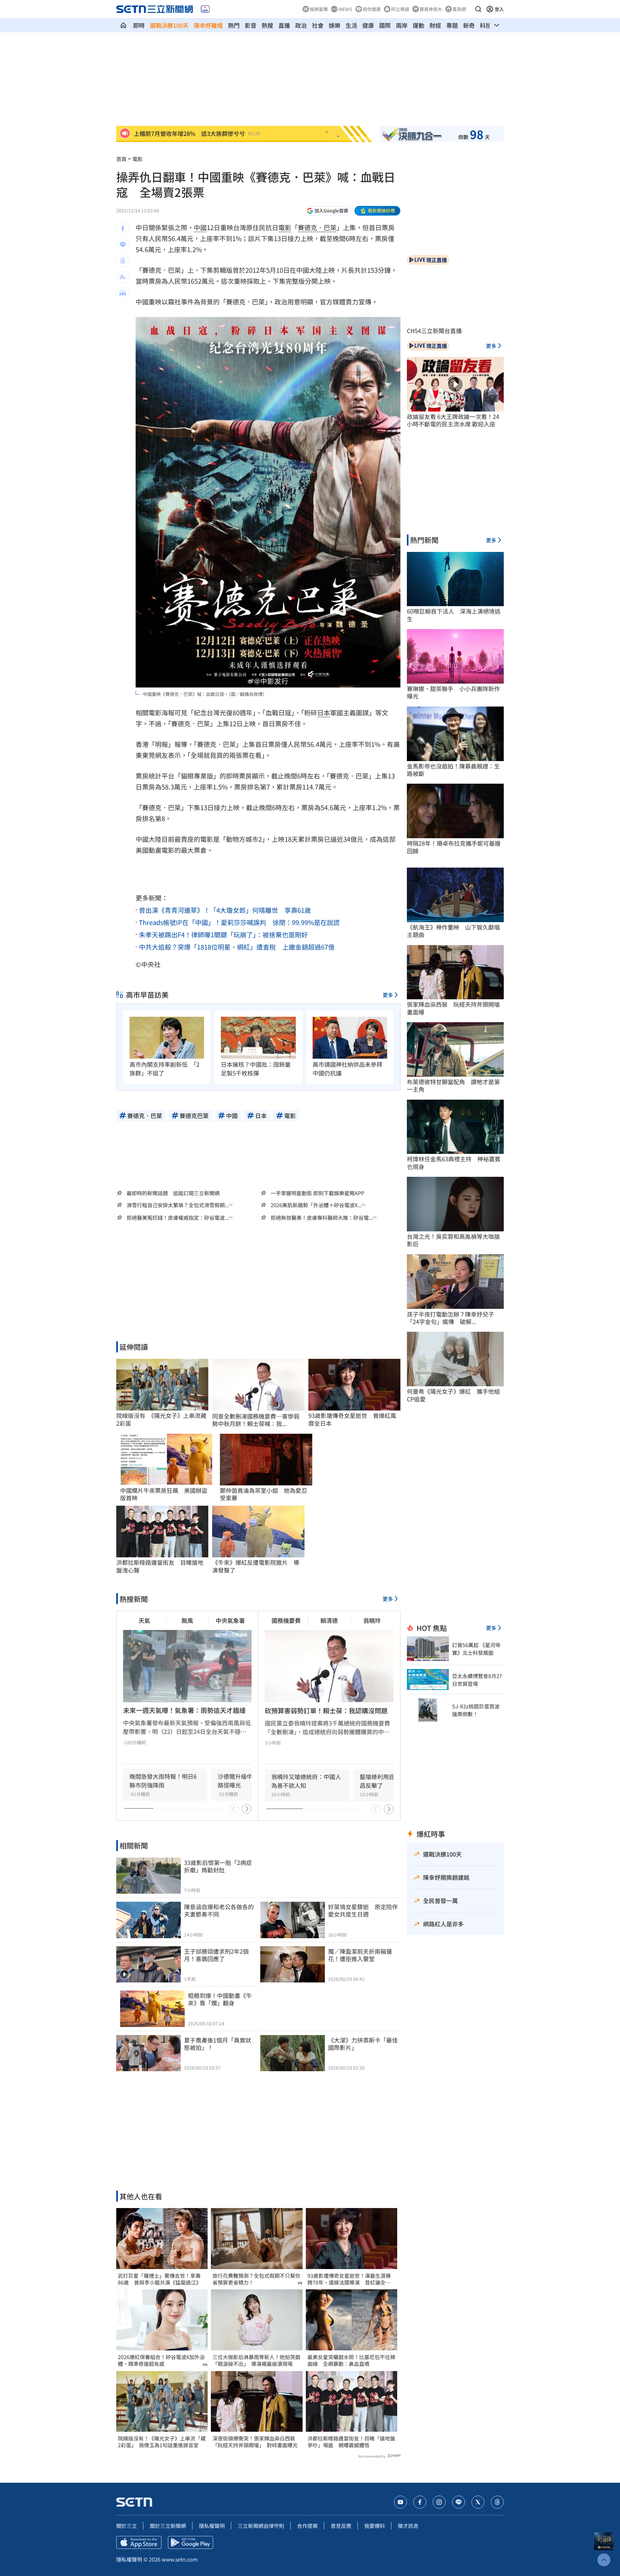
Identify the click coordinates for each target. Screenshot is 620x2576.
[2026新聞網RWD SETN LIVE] (205, 9)
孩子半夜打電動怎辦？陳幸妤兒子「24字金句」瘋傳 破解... (450, 1318)
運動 (418, 25)
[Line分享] (123, 245)
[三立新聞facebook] (420, 2502)
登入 (499, 9)
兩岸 (402, 25)
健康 (368, 25)
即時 (139, 25)
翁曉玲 (372, 1620)
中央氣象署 (230, 1620)
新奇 (469, 25)
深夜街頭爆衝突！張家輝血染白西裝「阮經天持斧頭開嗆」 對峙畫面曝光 (255, 2442)
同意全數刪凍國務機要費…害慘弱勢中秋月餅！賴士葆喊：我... (256, 1420)
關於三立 (127, 2526)
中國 (200, 227)
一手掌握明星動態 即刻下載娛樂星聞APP (317, 1193)
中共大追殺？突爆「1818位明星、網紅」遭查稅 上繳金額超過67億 (237, 947)
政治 (301, 25)
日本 (324, 713)
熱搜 (267, 25)
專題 (452, 25)
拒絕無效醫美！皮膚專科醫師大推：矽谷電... (322, 1218)
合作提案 (307, 2526)
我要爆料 (375, 2526)
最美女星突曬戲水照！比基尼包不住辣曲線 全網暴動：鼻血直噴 (351, 2360)
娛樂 (335, 25)
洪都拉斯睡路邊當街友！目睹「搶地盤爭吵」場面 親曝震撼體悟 (351, 2442)
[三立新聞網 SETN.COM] (123, 25)
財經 (435, 25)
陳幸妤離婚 (208, 25)
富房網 (459, 9)
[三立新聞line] (459, 2502)
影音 (251, 25)
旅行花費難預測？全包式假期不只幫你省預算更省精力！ (256, 2279)
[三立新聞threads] (497, 2502)
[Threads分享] (123, 261)
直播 (284, 25)
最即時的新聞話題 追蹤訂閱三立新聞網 (173, 1193)
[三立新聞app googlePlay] (191, 2542)
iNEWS (345, 9)
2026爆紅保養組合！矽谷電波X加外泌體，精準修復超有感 (161, 2360)
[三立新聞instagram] (439, 2502)
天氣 (144, 1620)
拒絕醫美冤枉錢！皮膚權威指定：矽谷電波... (178, 1218)
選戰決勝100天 (169, 25)
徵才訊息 (408, 2526)
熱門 (234, 25)
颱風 (187, 1620)
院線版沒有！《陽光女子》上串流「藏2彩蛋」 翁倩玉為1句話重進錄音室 (162, 2442)
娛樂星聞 (319, 9)
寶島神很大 (431, 9)
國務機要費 (286, 1620)
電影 (285, 227)
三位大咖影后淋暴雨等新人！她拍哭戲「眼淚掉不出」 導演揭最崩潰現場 (256, 2360)
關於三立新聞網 (168, 2526)
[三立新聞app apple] (139, 2542)
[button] (478, 9)
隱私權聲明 (212, 2526)
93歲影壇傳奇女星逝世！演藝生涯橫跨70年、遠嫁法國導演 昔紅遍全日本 (349, 2279)
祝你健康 (372, 9)
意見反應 (341, 2526)
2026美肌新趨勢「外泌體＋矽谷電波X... (316, 1205)
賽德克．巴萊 (317, 227)
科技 (486, 25)
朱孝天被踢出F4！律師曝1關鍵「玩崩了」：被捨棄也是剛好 (223, 935)
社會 (318, 25)
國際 (385, 25)
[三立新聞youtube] (400, 2502)
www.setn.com (180, 2559)
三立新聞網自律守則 (261, 2526)
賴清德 (329, 1620)
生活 (351, 25)
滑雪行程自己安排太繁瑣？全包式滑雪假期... (178, 1205)
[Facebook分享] (123, 229)
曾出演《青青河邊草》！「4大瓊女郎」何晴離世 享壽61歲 (225, 910)
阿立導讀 (400, 9)
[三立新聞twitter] (478, 2502)
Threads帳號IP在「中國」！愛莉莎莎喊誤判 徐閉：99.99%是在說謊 (239, 922)
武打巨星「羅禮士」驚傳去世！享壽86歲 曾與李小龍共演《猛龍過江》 (160, 2279)
